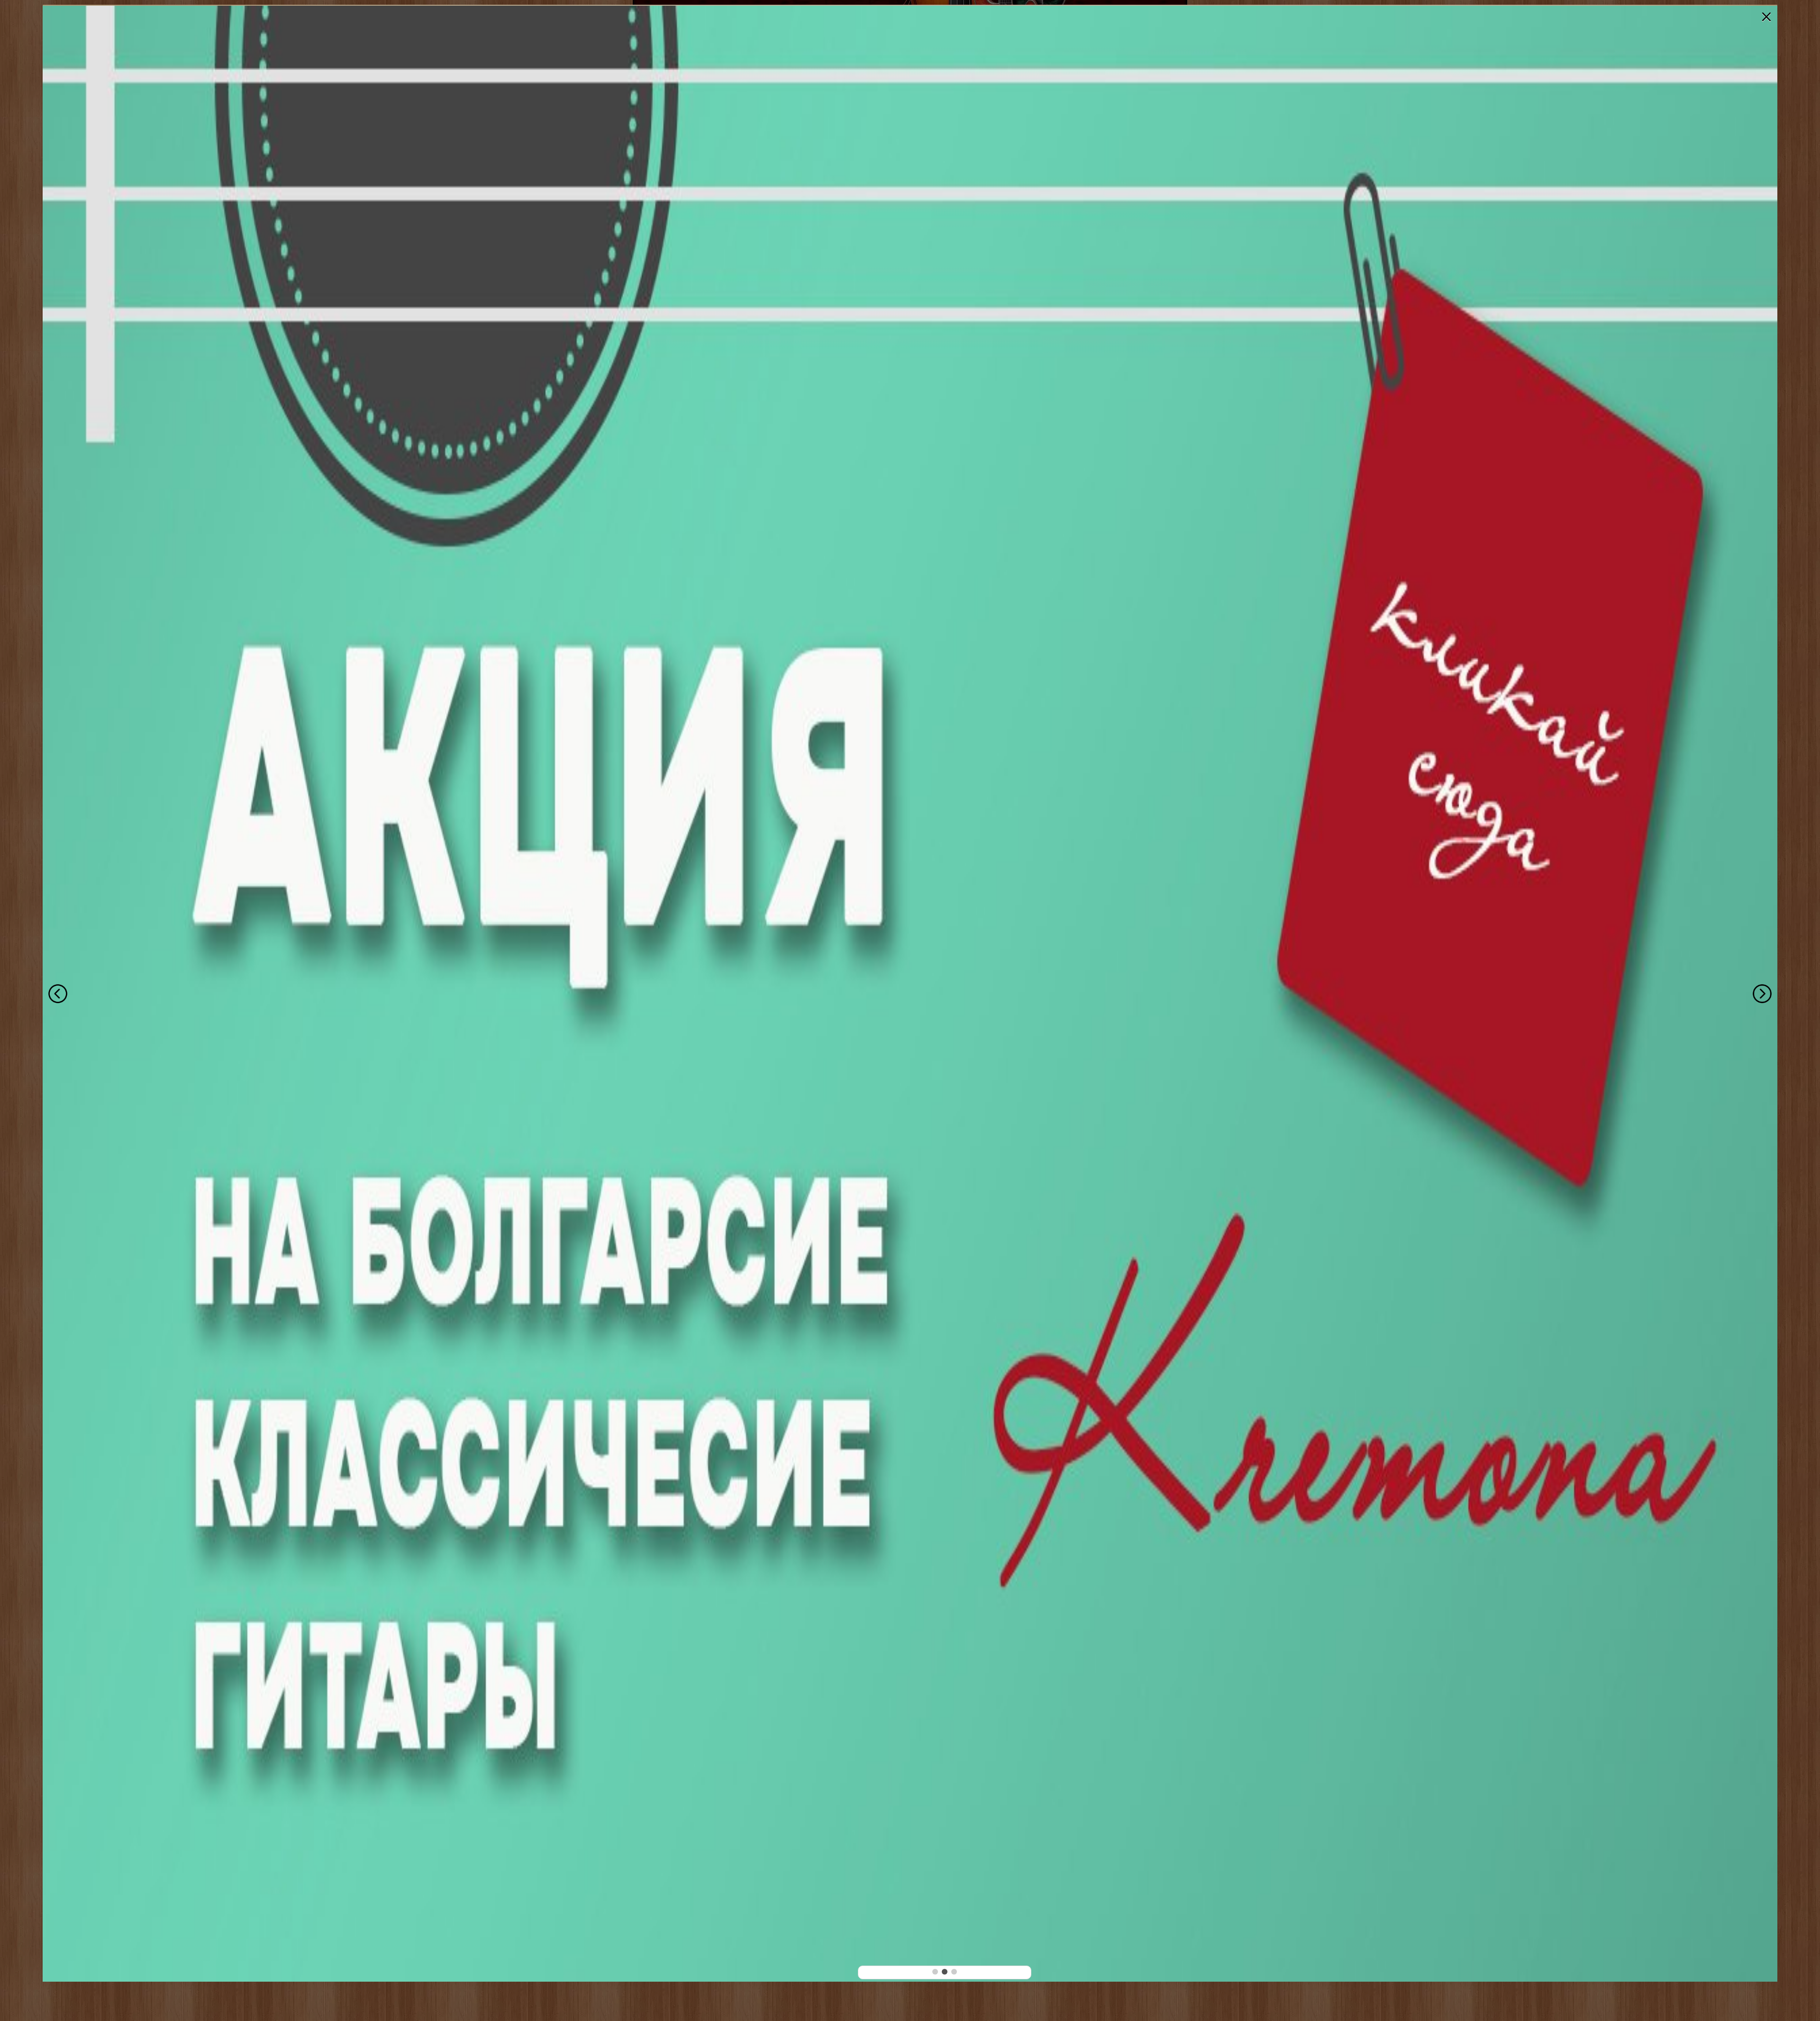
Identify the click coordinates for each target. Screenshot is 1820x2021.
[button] (935, 1972)
